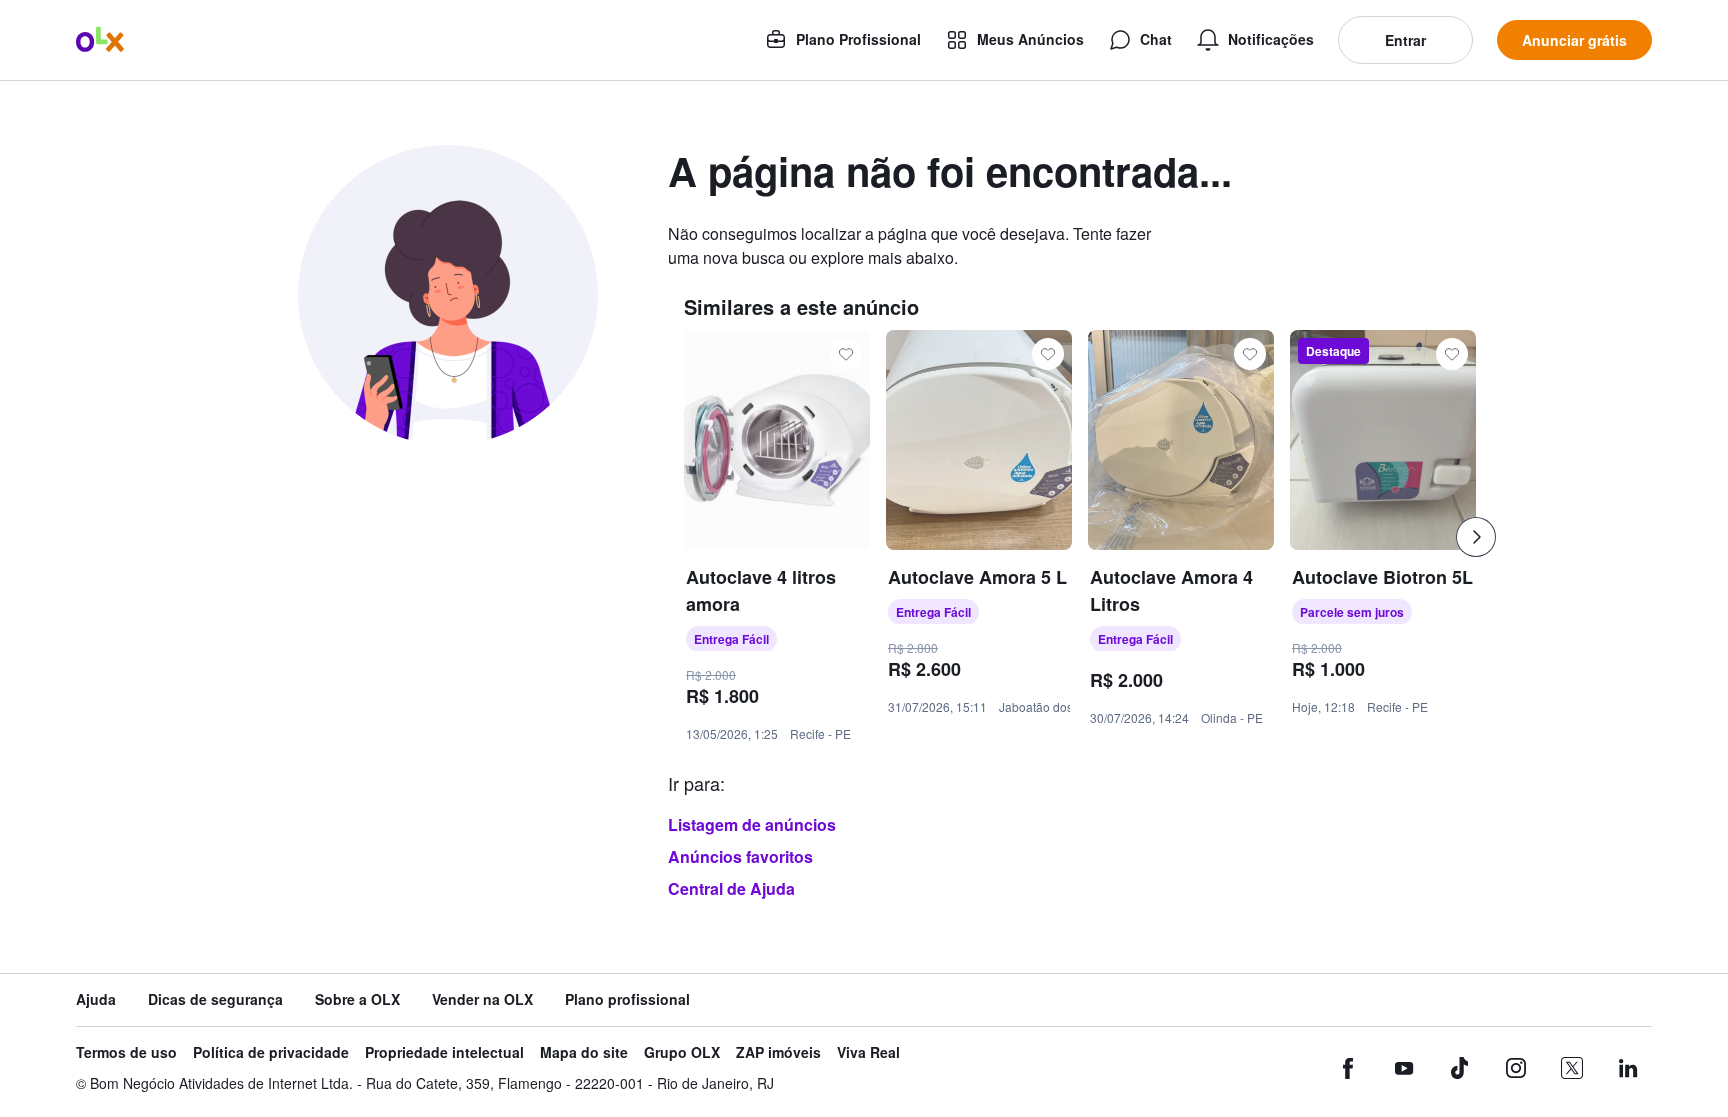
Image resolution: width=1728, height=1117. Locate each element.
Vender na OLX (482, 999)
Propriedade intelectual (444, 1052)
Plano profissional (627, 999)
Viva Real (868, 1052)
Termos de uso (126, 1052)
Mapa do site (584, 1052)
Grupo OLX (682, 1052)
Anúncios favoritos (740, 856)
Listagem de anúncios (752, 824)
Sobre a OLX (357, 999)
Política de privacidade (271, 1052)
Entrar (1405, 40)
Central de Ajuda (731, 888)
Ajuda (96, 999)
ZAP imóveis (778, 1052)
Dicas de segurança (215, 999)
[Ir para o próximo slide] (1476, 537)
